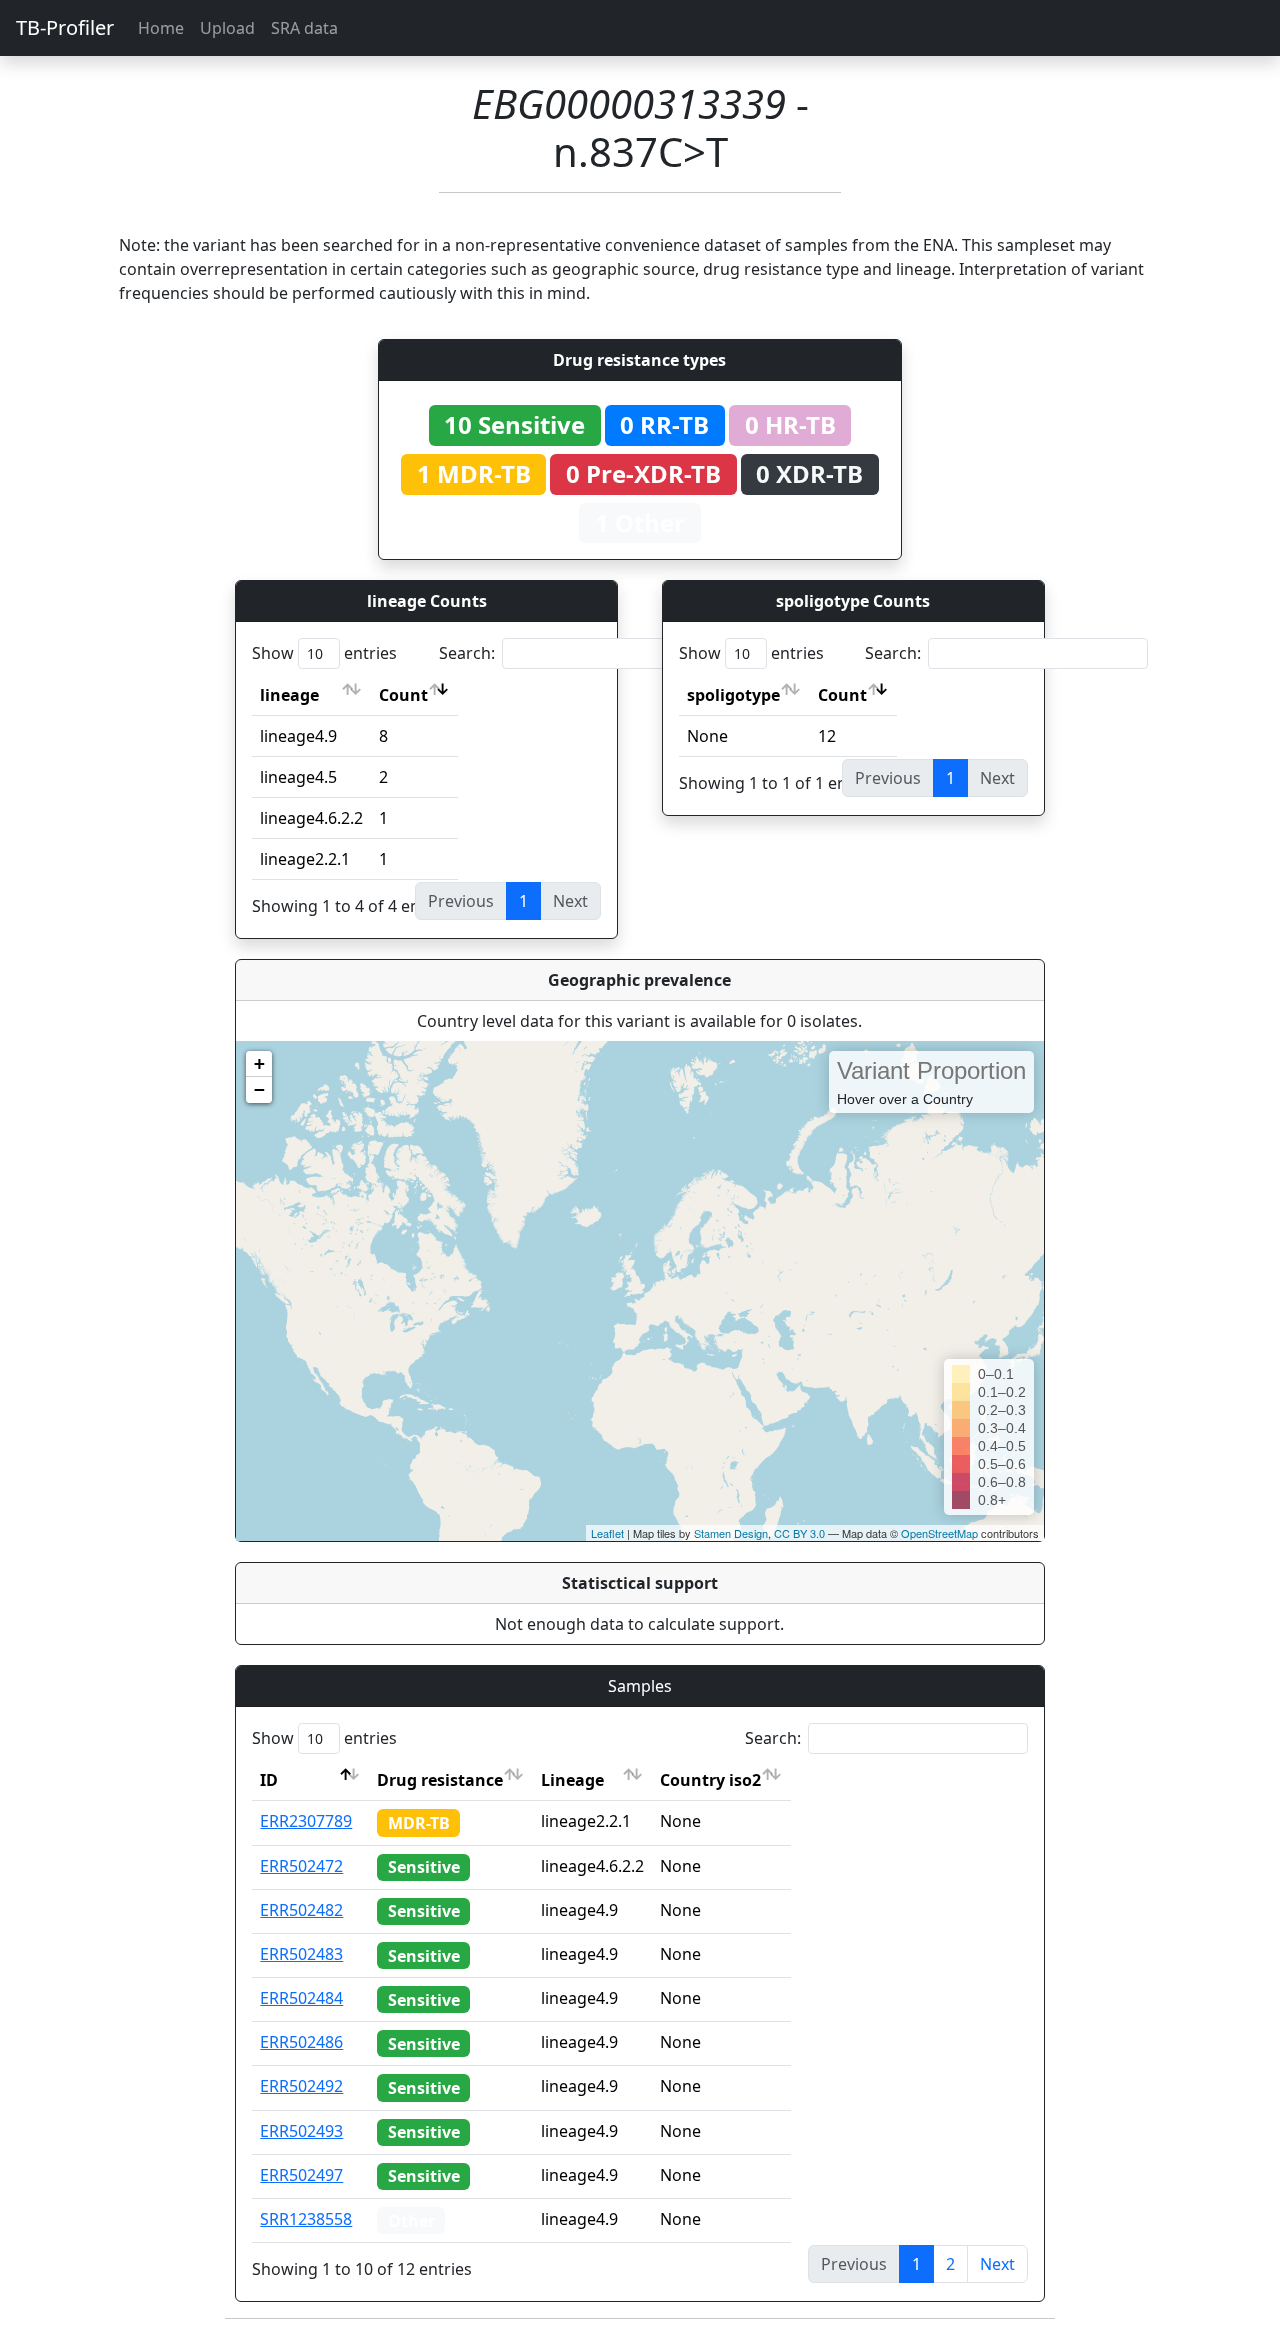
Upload (227, 28)
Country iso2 (710, 1780)
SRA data (304, 28)
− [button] (259, 1089)
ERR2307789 (306, 1821)
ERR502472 (301, 1866)
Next (997, 2264)
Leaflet (607, 1533)
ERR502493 (301, 2131)
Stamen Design (731, 1533)
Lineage (572, 1780)
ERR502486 (301, 2042)
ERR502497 (301, 2175)
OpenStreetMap (939, 1533)
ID (269, 1780)
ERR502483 (301, 1954)
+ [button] (259, 1063)
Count (403, 695)
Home (161, 28)
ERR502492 (301, 2086)
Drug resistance (440, 1780)
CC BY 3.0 (799, 1533)
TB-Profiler (65, 27)
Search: (467, 653)
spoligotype (733, 695)
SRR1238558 (306, 2219)
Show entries (324, 653)
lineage (289, 695)
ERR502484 (301, 1998)
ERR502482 (301, 1910)
